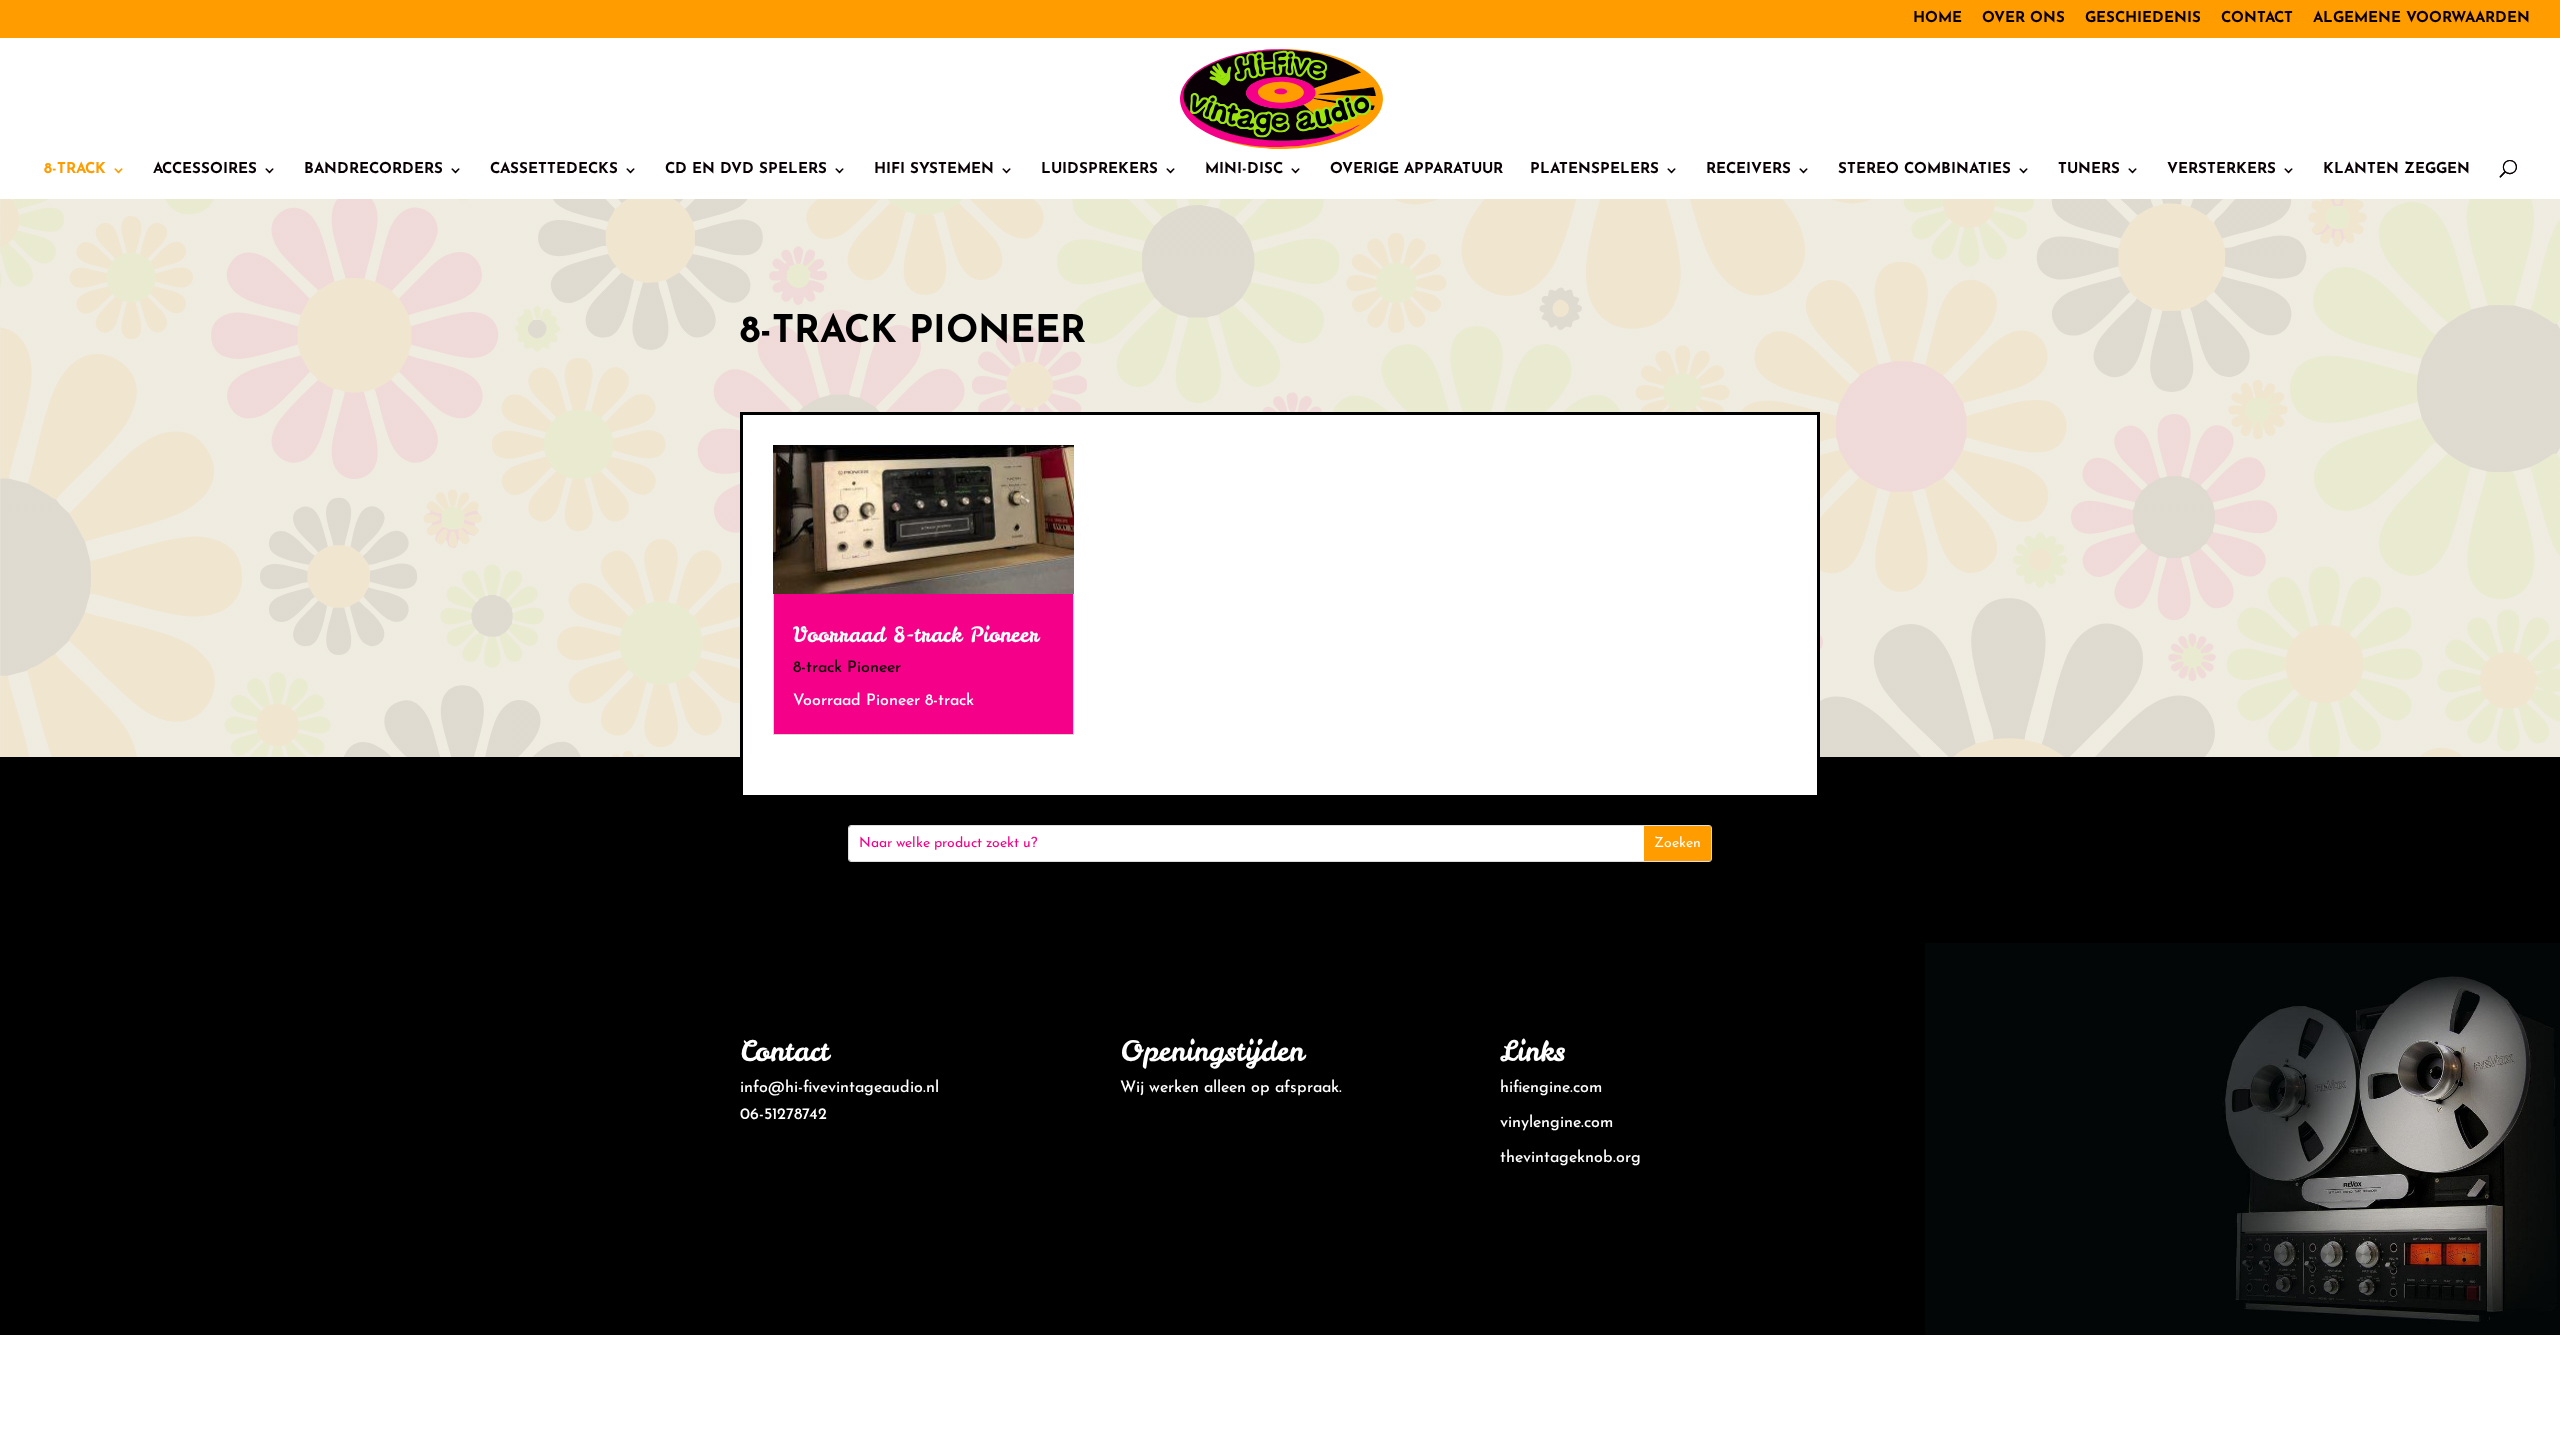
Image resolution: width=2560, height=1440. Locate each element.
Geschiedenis (2143, 18)
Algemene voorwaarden (2421, 18)
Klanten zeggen (2396, 170)
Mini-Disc (1244, 170)
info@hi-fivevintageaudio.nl (839, 1088)
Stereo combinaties (1924, 170)
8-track (75, 170)
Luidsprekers (1099, 170)
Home (1937, 18)
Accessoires (205, 170)
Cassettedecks (554, 170)
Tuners (2089, 170)
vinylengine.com (1556, 1123)
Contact (2257, 18)
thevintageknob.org (1570, 1158)
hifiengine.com (1551, 1088)
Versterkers (2221, 170)
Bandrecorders (373, 170)
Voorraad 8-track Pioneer (916, 634)
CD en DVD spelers (746, 170)
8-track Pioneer (847, 668)
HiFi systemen (934, 170)
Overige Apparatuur (1416, 170)
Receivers (1748, 170)
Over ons (2023, 18)
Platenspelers (1594, 170)
